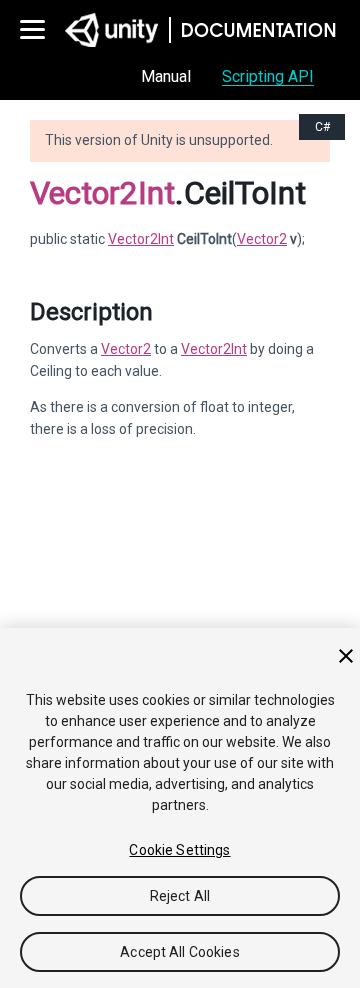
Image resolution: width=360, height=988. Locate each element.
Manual (166, 76)
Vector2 (262, 239)
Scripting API (268, 76)
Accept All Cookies (180, 952)
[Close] (346, 656)
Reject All (180, 896)
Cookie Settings (179, 850)
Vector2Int (102, 193)
